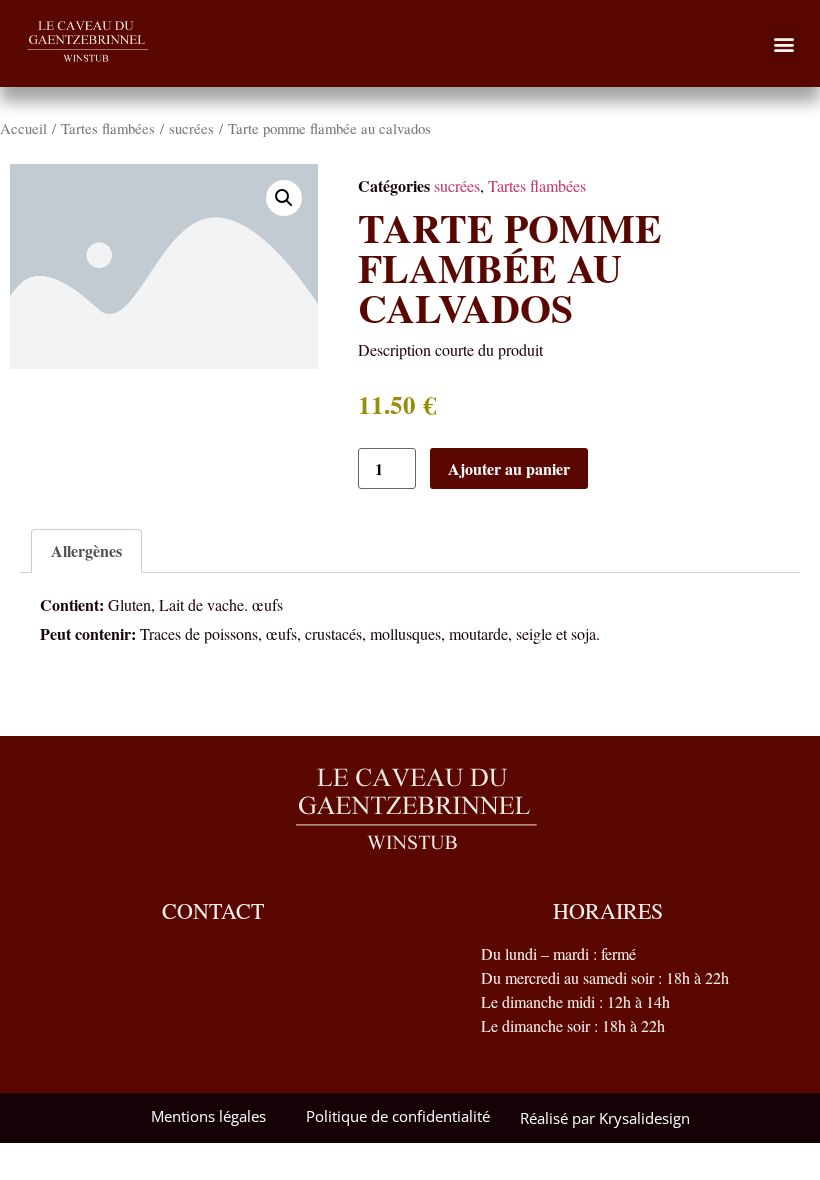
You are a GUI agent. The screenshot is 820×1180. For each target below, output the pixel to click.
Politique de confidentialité (398, 1116)
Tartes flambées (108, 128)
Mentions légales (208, 1116)
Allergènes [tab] (86, 550)
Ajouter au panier (509, 468)
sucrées (191, 128)
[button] (783, 43)
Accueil (23, 128)
